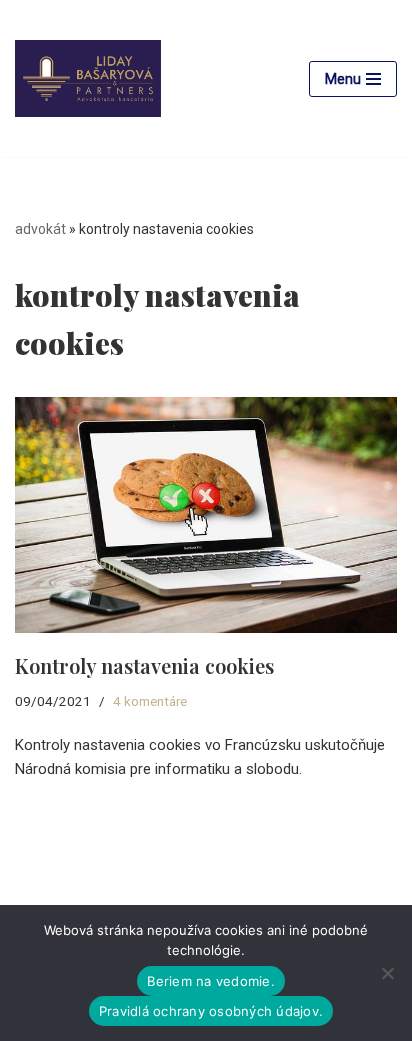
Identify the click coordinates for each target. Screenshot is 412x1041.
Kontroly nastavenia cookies (144, 665)
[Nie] (387, 973)
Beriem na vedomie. (211, 981)
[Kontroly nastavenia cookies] (206, 515)
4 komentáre (150, 701)
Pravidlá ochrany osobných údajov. (211, 1011)
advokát (40, 229)
